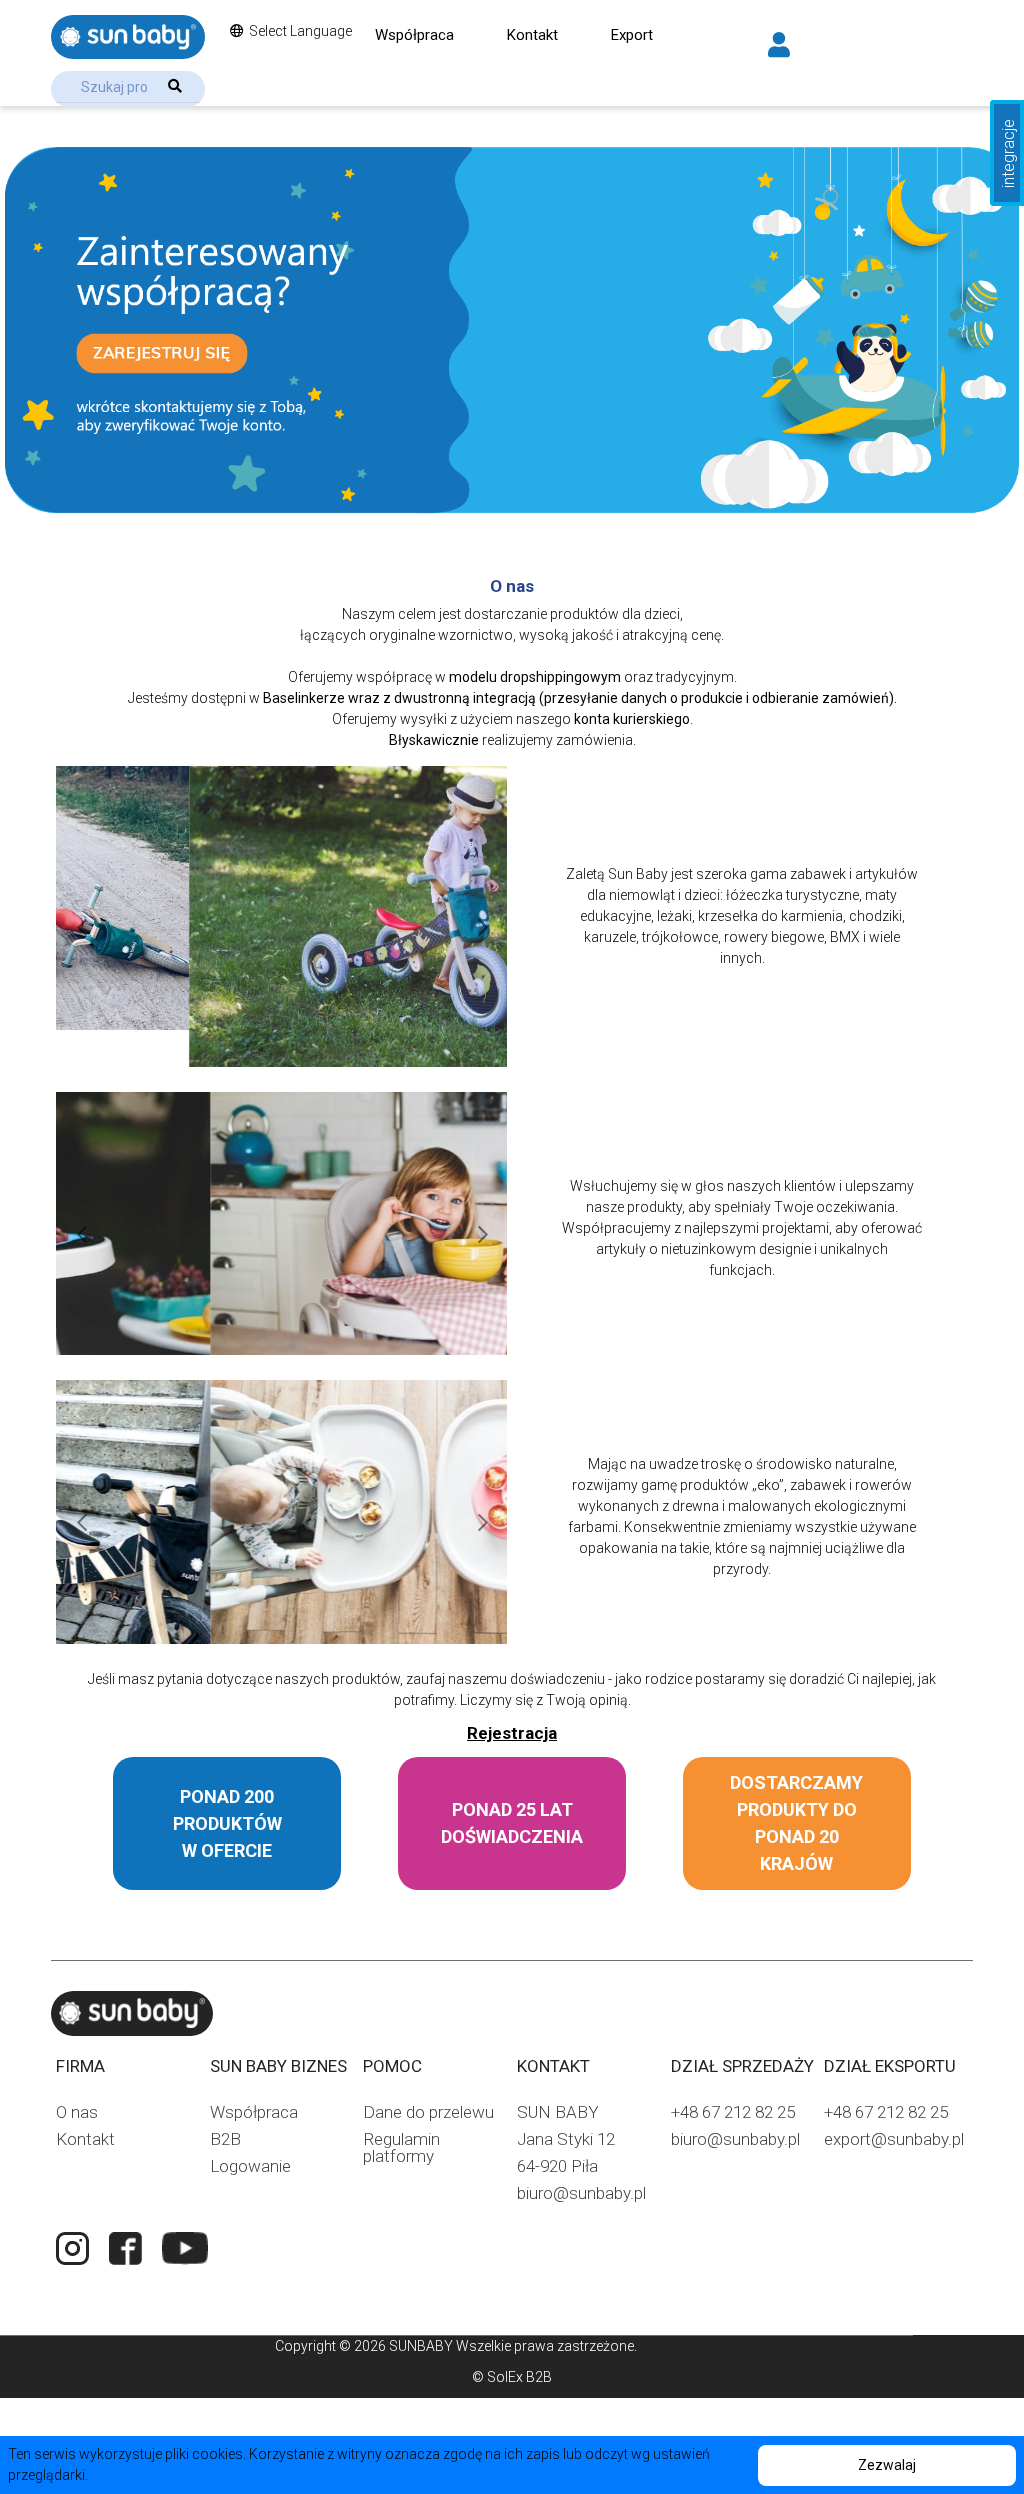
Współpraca (414, 35)
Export (632, 35)
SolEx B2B (519, 2377)
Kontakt (532, 35)
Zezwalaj (887, 2465)
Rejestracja (512, 1733)
